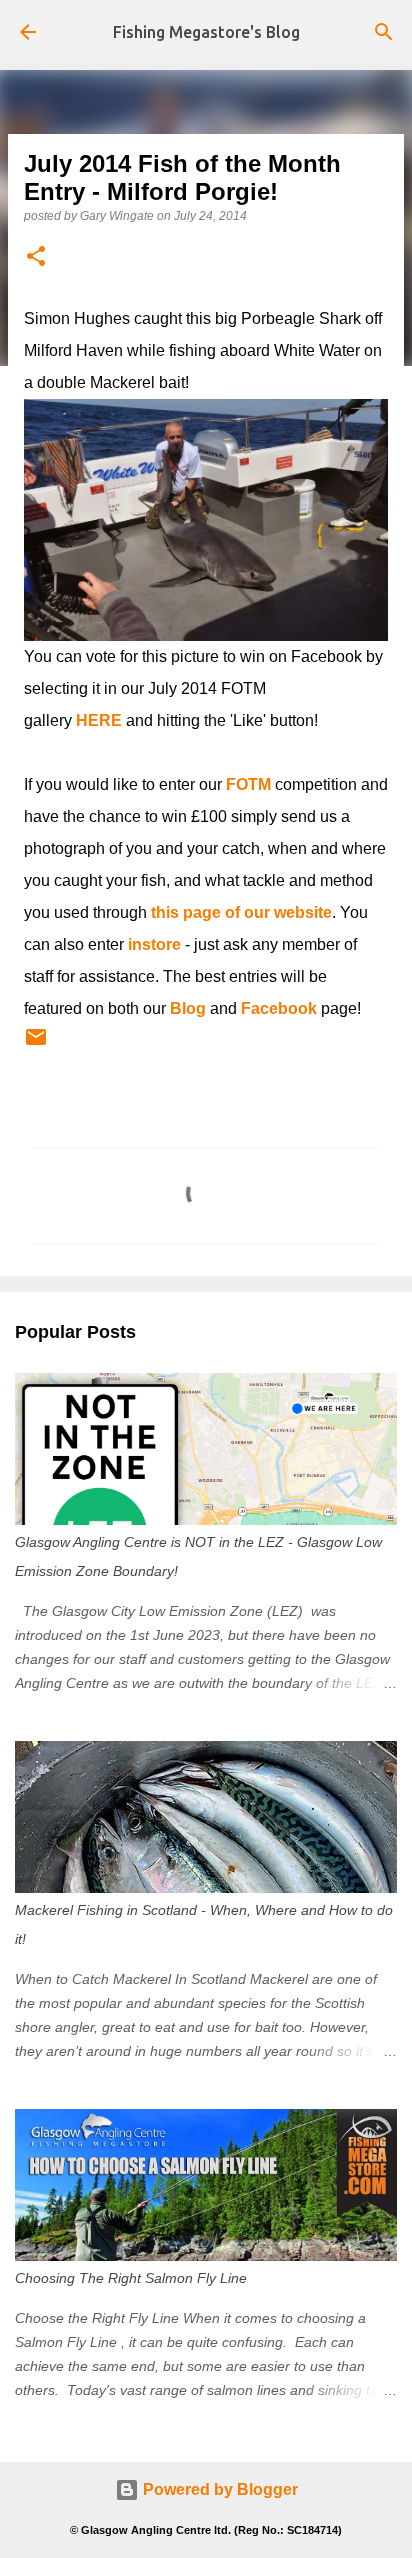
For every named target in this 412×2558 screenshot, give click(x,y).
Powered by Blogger (218, 2489)
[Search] (384, 32)
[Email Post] (36, 1045)
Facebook (279, 1008)
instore (154, 944)
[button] (36, 257)
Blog (188, 1008)
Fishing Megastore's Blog (206, 32)
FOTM (248, 784)
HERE (99, 720)
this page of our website (241, 912)
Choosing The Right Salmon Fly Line (131, 2278)
